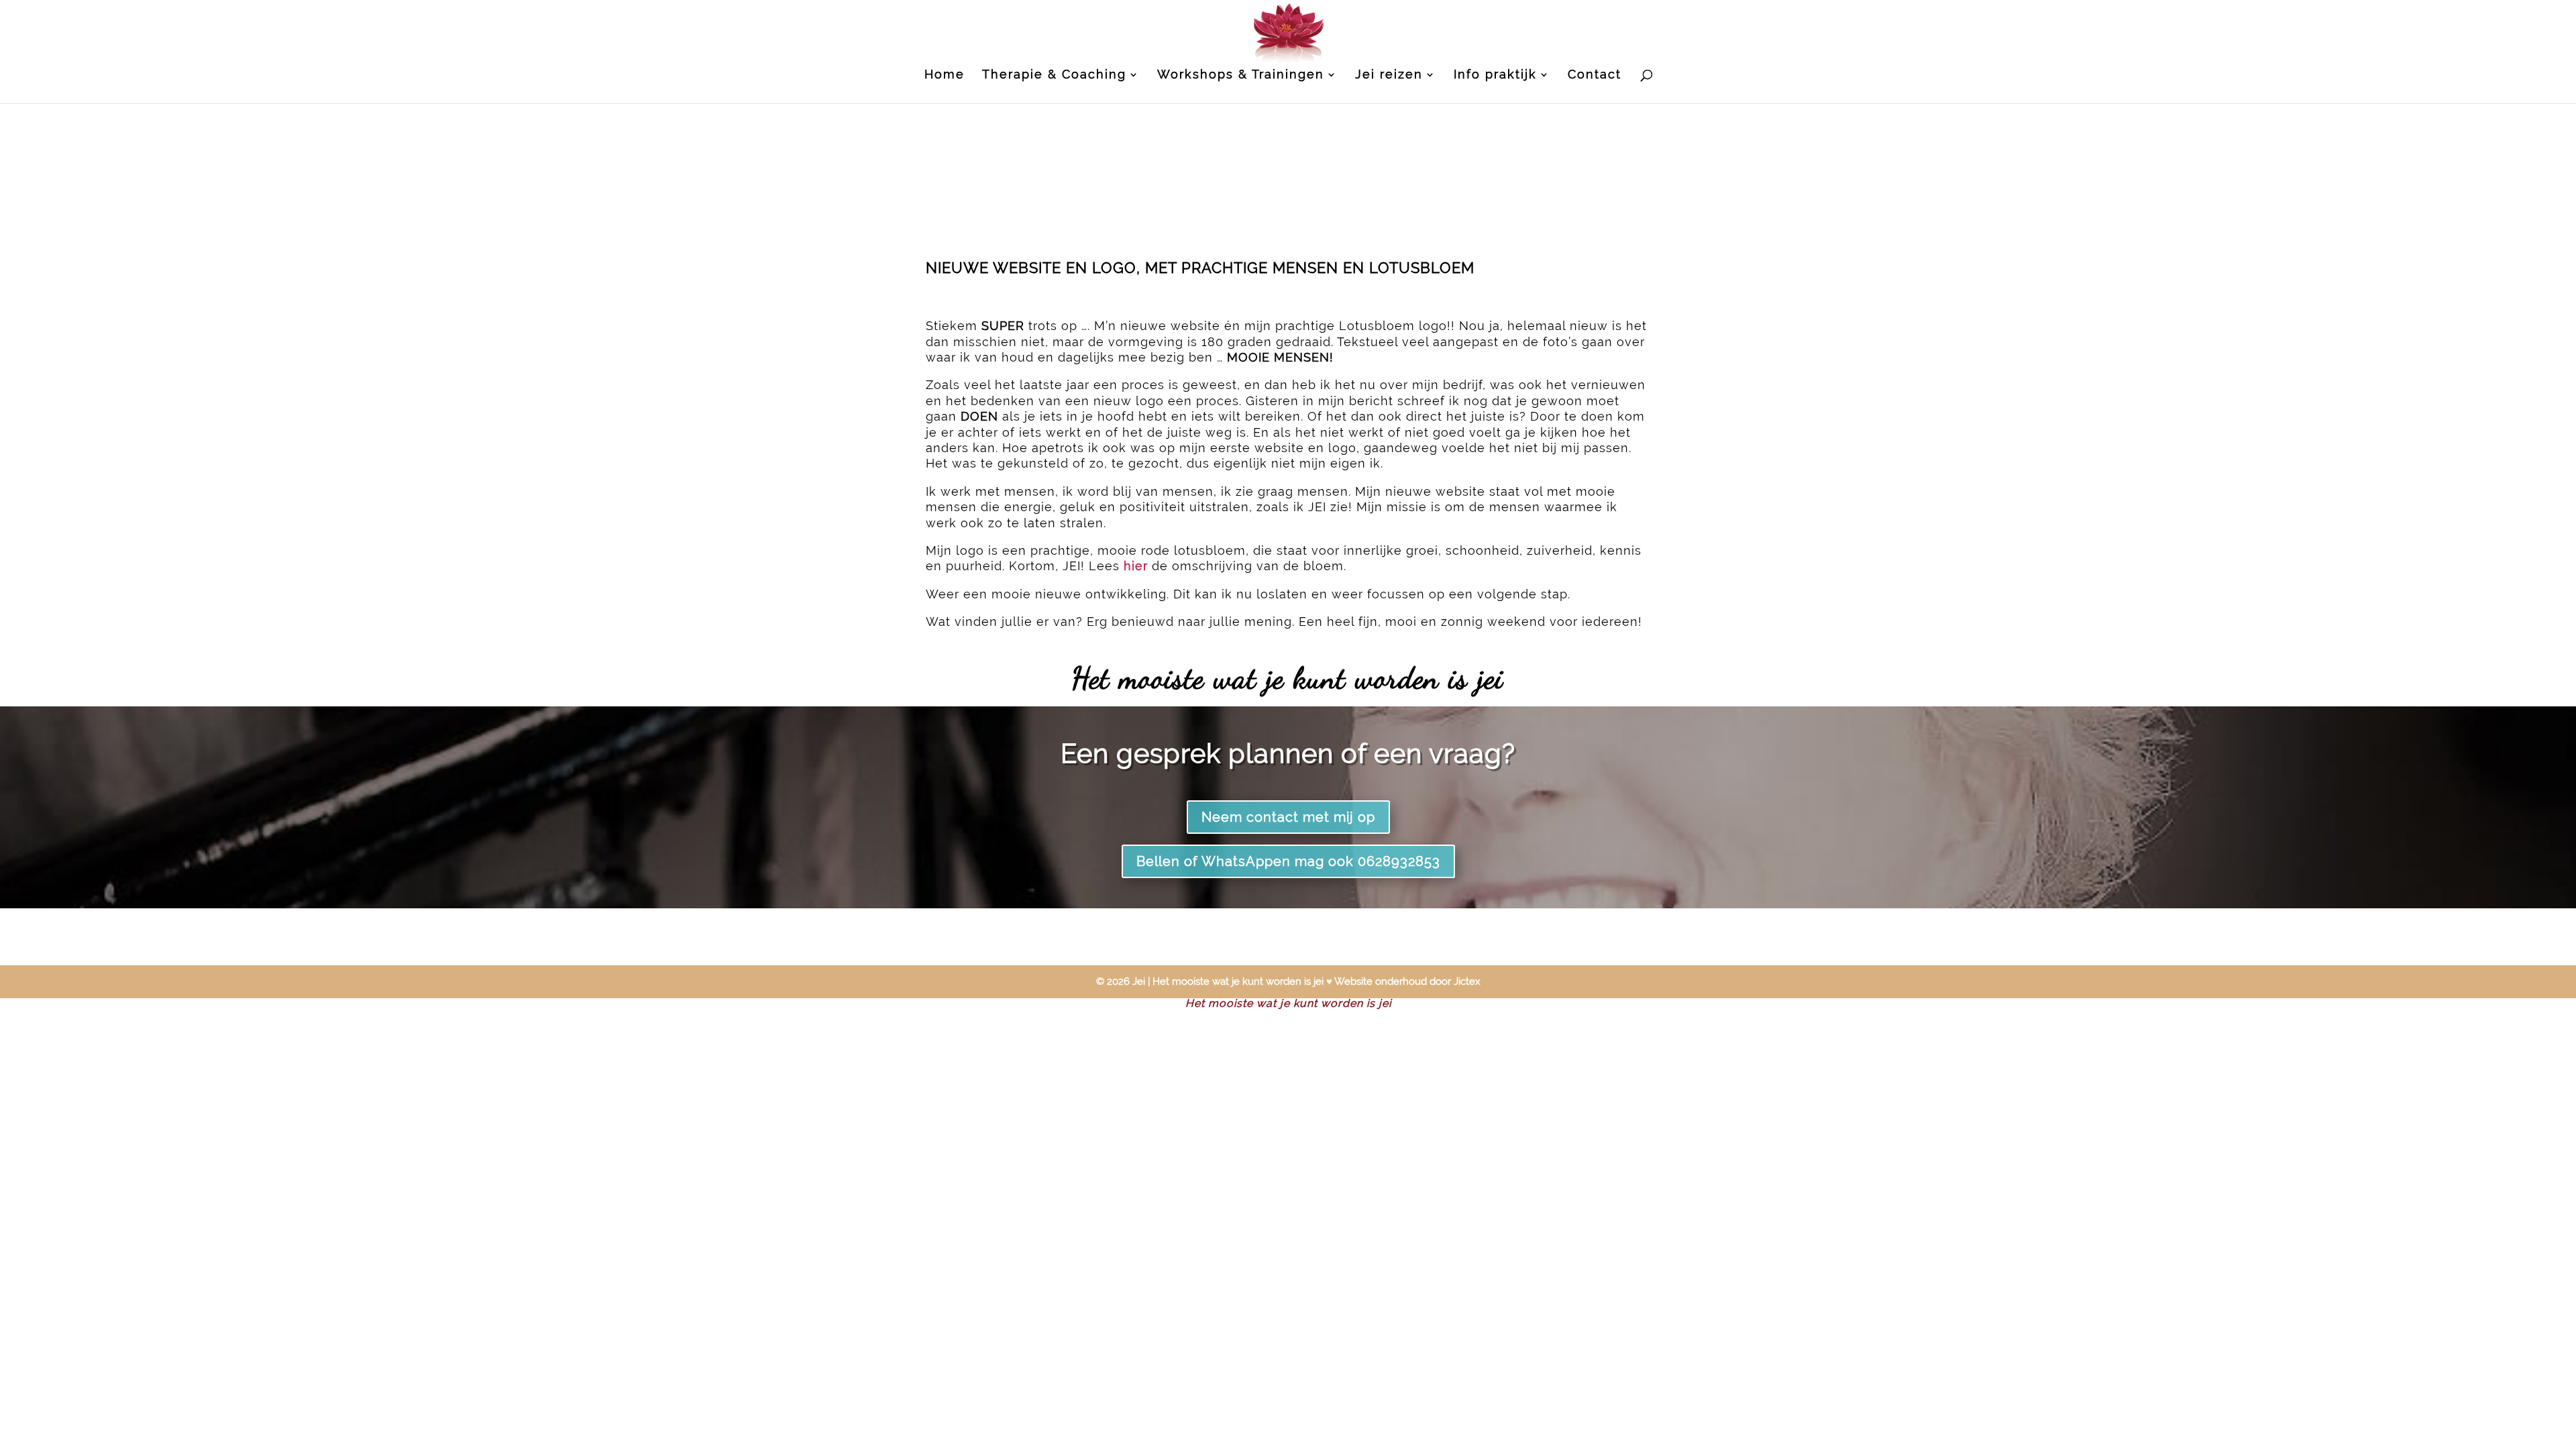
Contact (1595, 75)
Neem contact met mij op (1288, 817)
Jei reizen (1389, 75)
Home (945, 75)
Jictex (1467, 981)
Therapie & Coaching (1054, 75)
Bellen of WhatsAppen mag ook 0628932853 (1288, 861)
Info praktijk (1495, 75)
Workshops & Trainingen (1241, 75)
